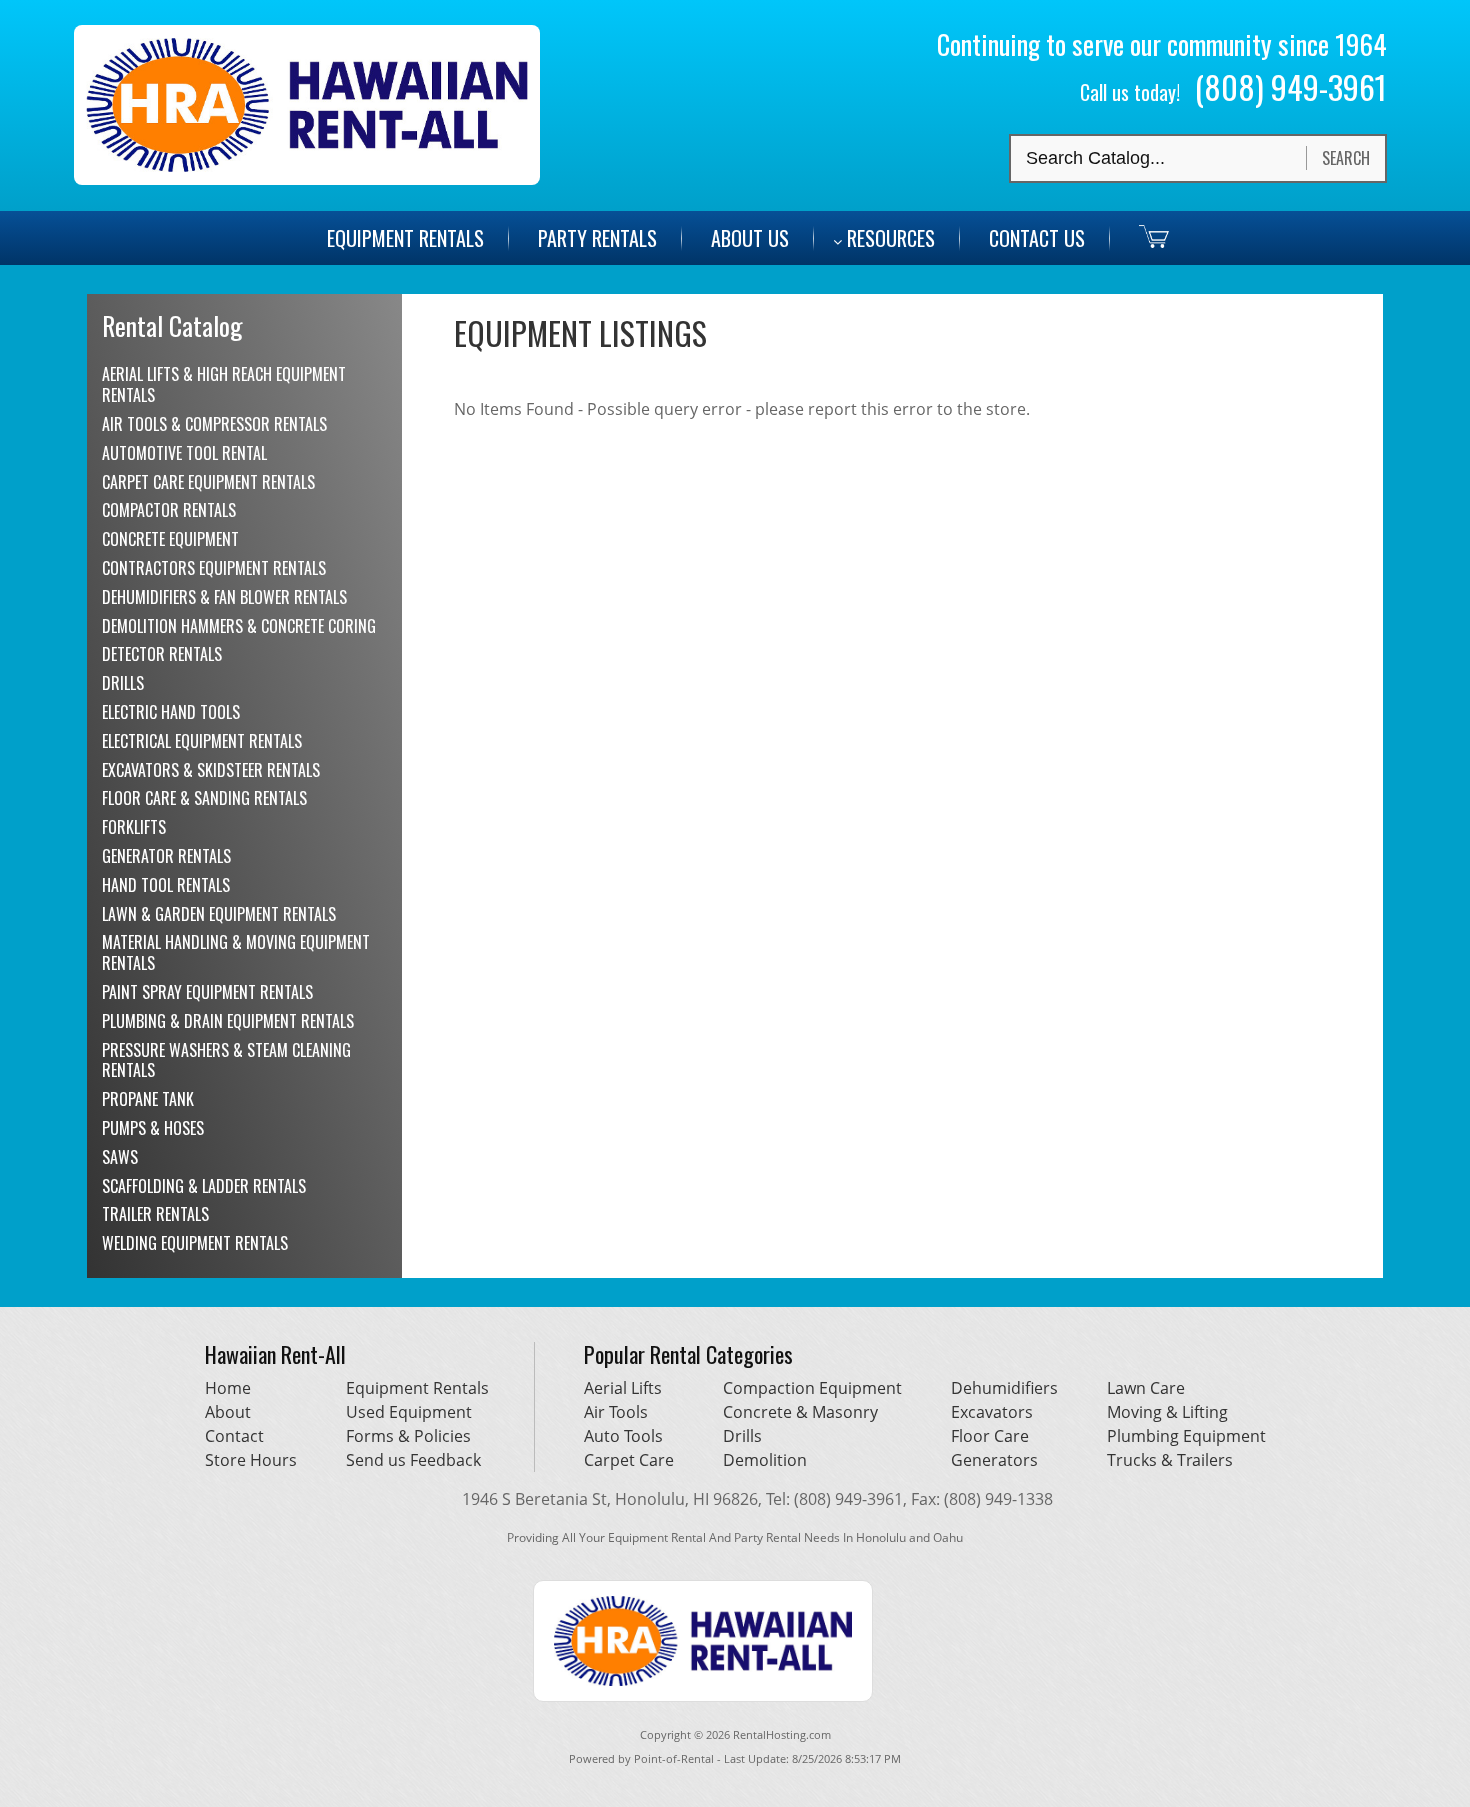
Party (597, 238)
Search (1346, 158)
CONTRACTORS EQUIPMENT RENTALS (214, 568)
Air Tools (616, 1412)
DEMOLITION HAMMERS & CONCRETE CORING (239, 626)
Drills (742, 1436)
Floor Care (990, 1436)
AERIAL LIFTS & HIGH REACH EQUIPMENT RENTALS (224, 384)
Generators (994, 1460)
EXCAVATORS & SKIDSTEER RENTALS (211, 770)
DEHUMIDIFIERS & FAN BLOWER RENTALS (224, 597)
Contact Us (1037, 238)
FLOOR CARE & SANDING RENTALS (204, 798)
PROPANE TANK (148, 1099)
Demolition (765, 1460)
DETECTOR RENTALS (162, 654)
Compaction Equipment (812, 1388)
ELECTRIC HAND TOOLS (171, 712)
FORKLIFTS (134, 827)
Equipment (405, 238)
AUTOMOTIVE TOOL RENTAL (184, 453)
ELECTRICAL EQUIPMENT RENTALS (202, 741)
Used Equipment (409, 1412)
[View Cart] (1141, 235)
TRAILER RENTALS (155, 1214)
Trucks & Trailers (1170, 1460)
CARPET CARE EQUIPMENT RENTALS (208, 482)
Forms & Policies (408, 1436)
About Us (750, 238)
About (228, 1412)
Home (228, 1388)
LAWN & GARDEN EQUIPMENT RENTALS (219, 914)
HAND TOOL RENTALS (166, 885)
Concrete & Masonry (800, 1412)
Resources (891, 238)
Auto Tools (623, 1436)
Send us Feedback (413, 1460)
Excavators (992, 1412)
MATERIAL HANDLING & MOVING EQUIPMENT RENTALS (236, 952)
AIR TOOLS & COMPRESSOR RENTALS (214, 424)
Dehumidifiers (1004, 1388)
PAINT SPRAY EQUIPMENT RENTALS (207, 992)
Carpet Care (629, 1460)
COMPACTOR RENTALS (169, 510)
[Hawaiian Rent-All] (307, 179)
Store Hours (251, 1460)
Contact (234, 1436)
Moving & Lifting (1167, 1412)
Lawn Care (1146, 1388)
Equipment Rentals (417, 1388)
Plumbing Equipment (1186, 1436)
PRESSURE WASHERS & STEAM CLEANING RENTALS (226, 1060)
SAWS (120, 1157)
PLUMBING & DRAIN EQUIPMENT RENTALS (228, 1021)
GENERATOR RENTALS (166, 856)
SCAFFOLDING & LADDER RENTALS (204, 1186)
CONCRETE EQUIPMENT (170, 539)
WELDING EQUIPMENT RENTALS (195, 1243)
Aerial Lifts (623, 1388)
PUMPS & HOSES (153, 1128)
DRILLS (123, 683)
